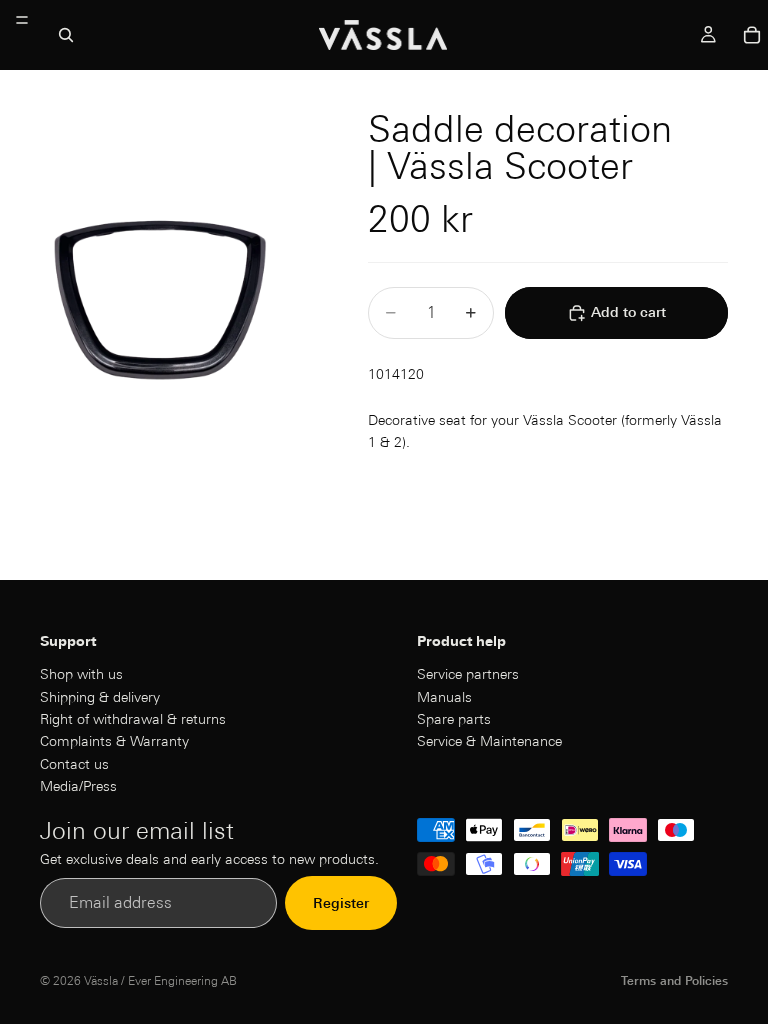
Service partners (468, 674)
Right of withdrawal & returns (133, 719)
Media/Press (78, 786)
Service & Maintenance (489, 741)
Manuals (444, 696)
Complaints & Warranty (114, 741)
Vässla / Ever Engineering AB (160, 980)
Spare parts (454, 719)
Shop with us (81, 674)
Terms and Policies (674, 980)
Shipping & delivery (100, 696)
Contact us (74, 764)
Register (341, 903)
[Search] (66, 35)
